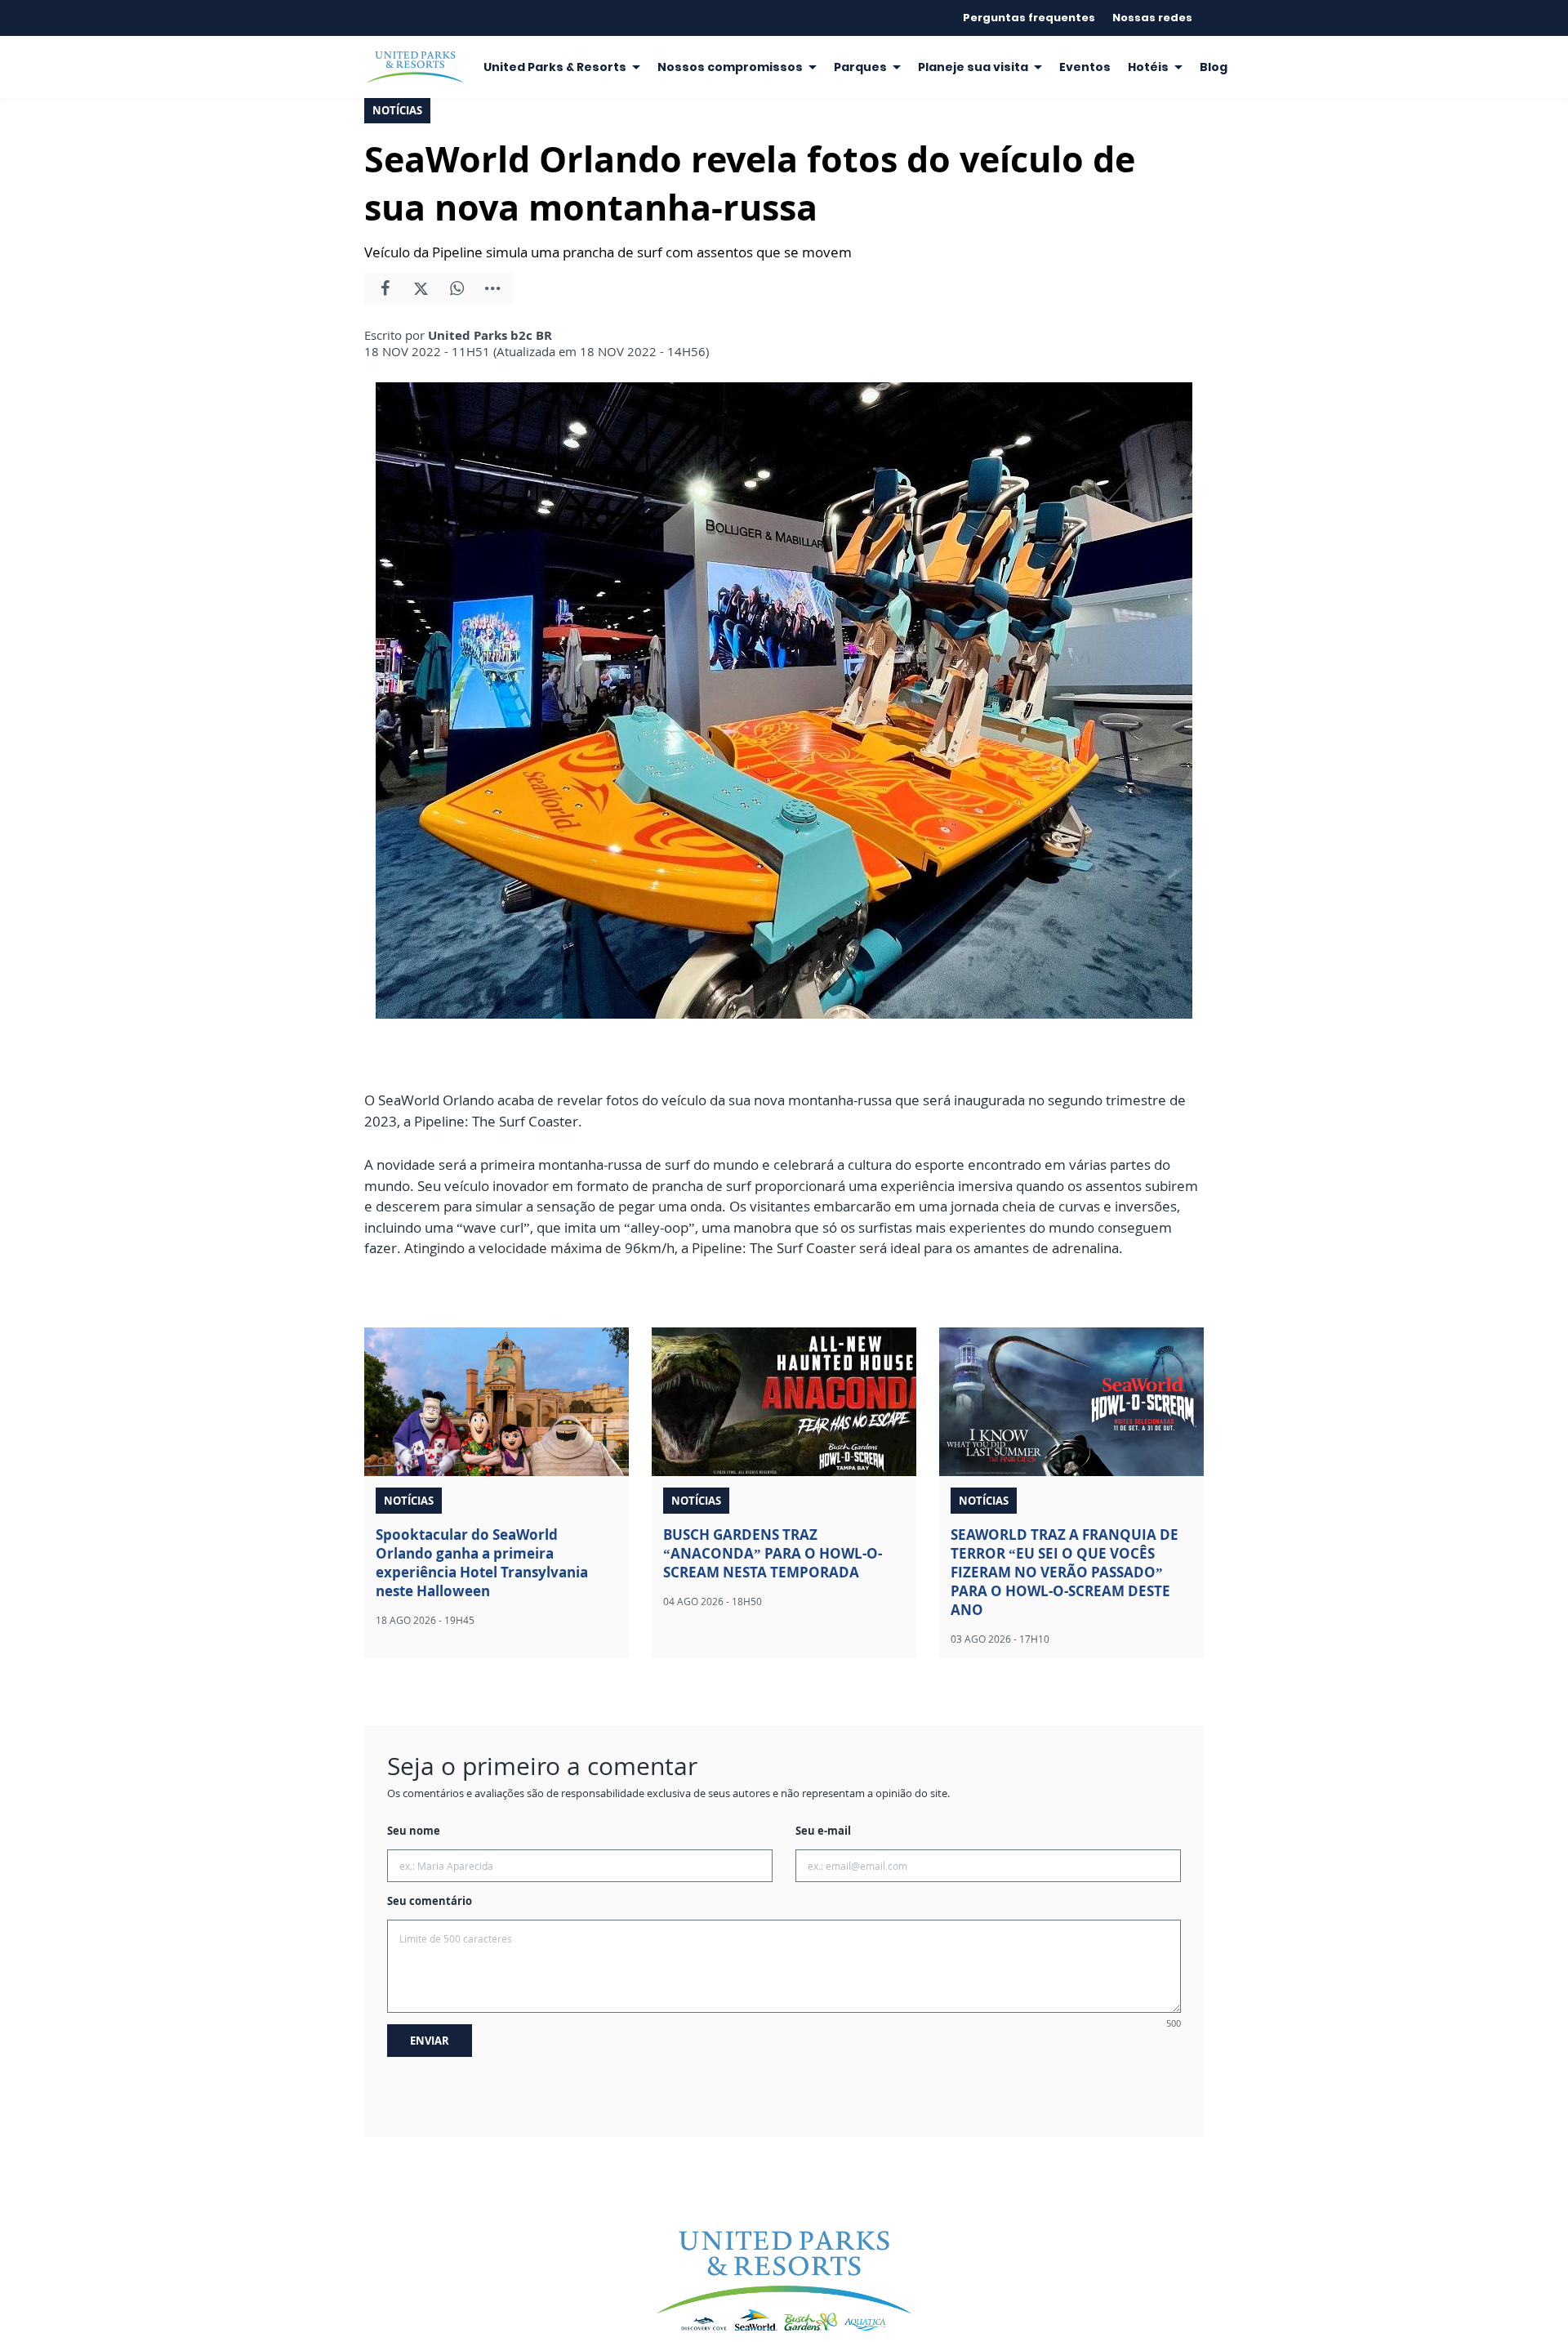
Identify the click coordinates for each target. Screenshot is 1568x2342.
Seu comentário (430, 1901)
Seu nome (414, 1831)
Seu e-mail (823, 1831)
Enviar (430, 2041)
